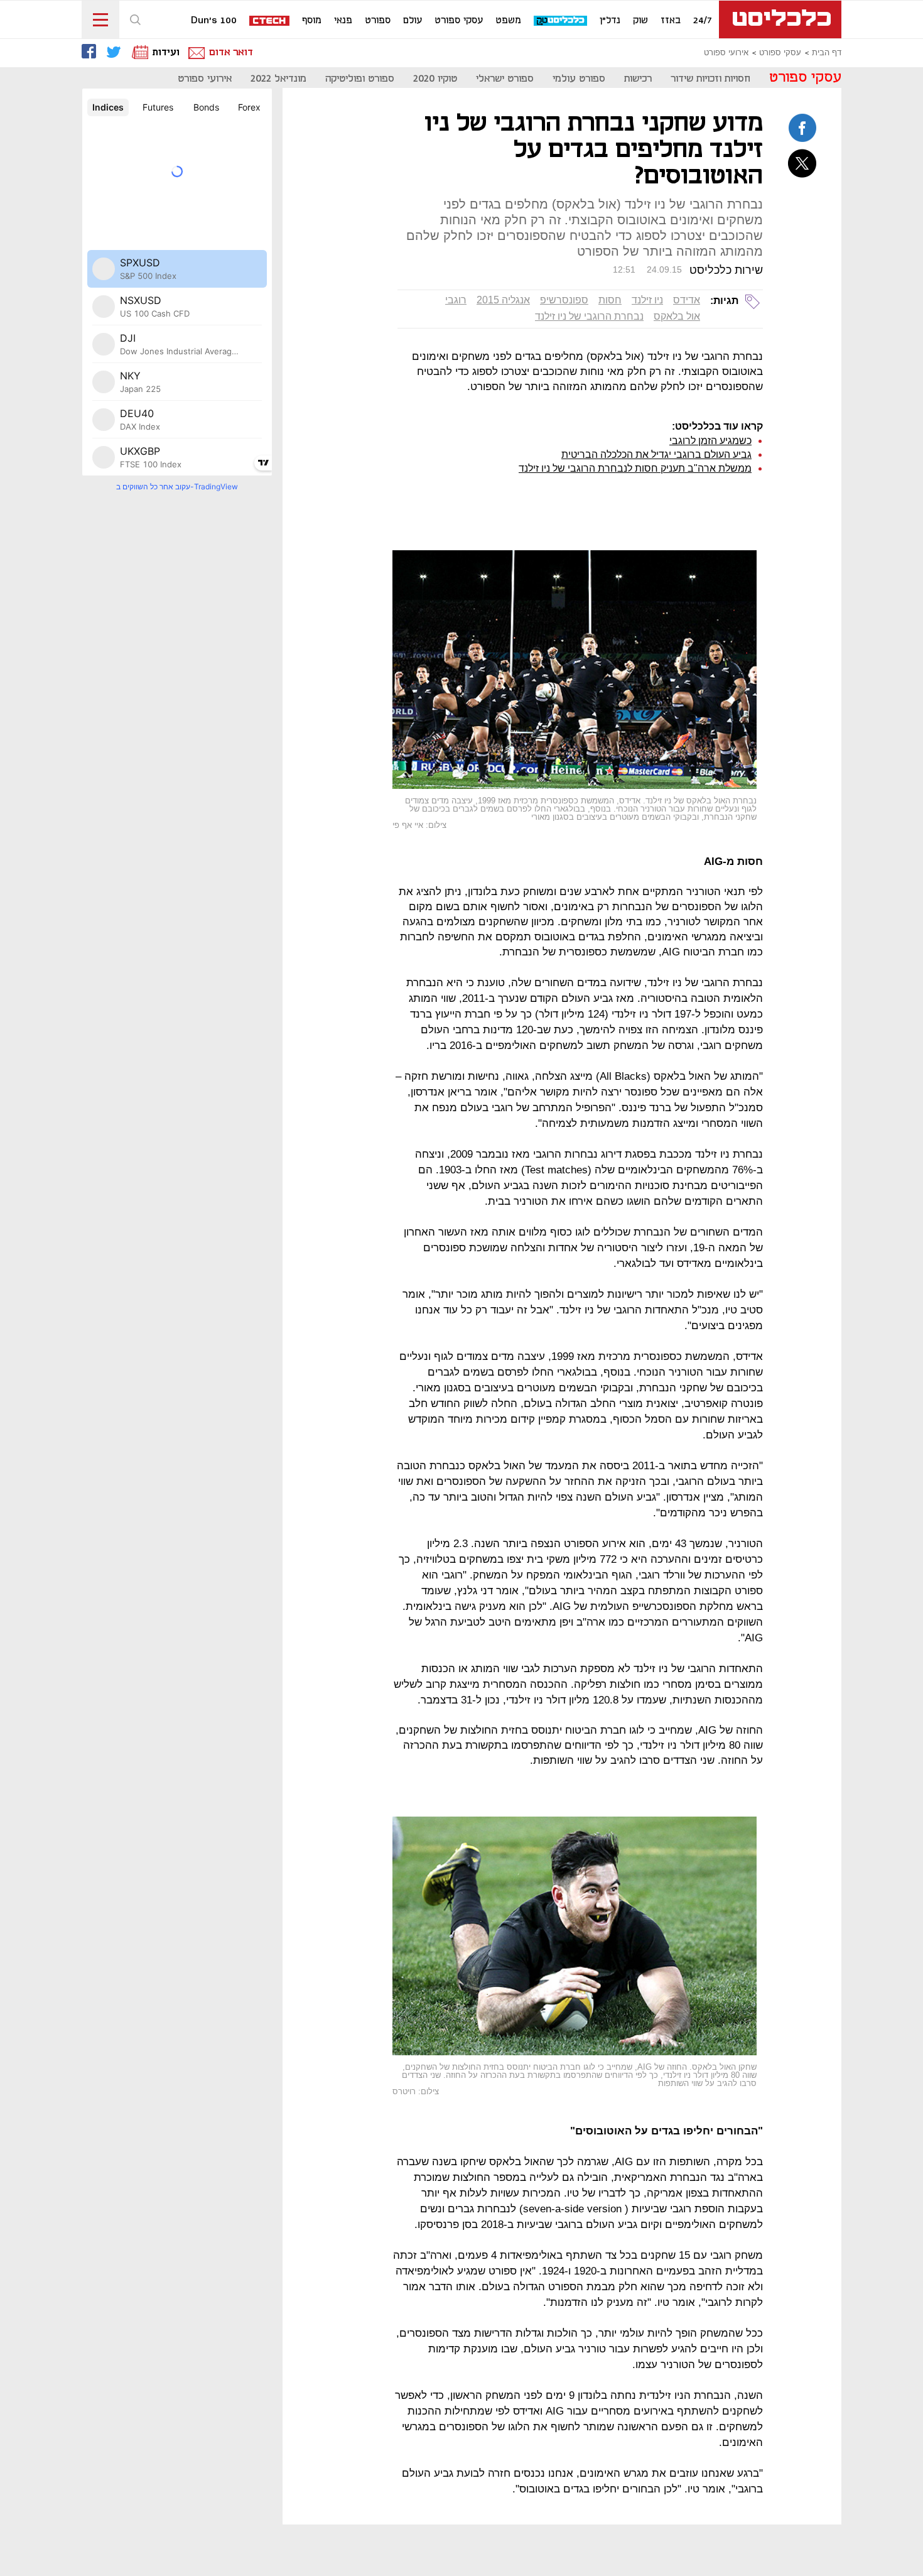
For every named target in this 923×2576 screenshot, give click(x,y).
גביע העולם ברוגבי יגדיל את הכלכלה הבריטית (656, 454)
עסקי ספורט (459, 21)
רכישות (638, 79)
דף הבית (827, 53)
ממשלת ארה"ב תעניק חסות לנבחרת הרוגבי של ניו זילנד (635, 468)
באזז (671, 21)
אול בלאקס (677, 316)
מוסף (312, 21)
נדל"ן (610, 21)
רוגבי (456, 300)
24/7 (703, 21)
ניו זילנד (647, 300)
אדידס (687, 300)
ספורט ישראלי (505, 79)
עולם (413, 21)
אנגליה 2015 (503, 300)
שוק (640, 21)
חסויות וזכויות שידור (710, 79)
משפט (508, 21)
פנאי (343, 21)
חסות (610, 300)
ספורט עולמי (579, 79)
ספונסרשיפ (564, 300)
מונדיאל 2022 (278, 79)
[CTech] (270, 22)
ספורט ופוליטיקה (360, 79)
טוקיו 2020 (435, 79)
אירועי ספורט (726, 53)
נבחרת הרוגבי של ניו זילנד (589, 316)
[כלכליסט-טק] (561, 21)
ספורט (378, 21)
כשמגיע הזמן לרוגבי (710, 441)
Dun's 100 (214, 21)
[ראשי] (780, 19)
